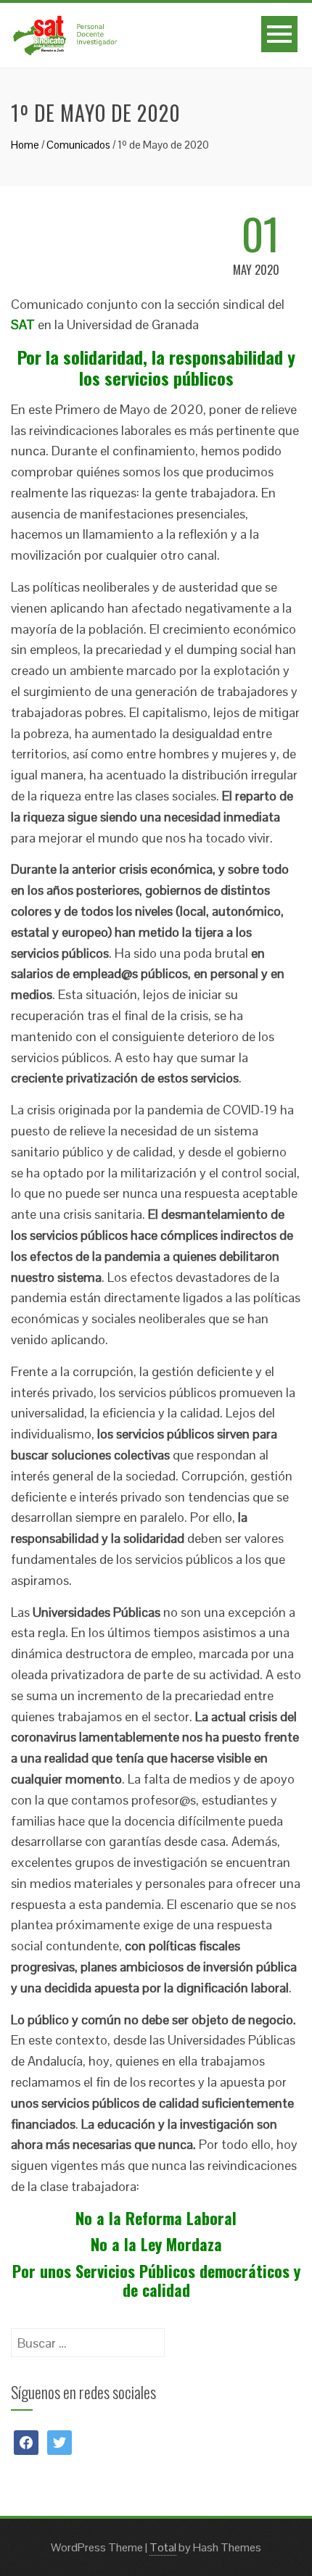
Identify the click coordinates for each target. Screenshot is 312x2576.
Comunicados (78, 145)
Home (25, 145)
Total (163, 2547)
